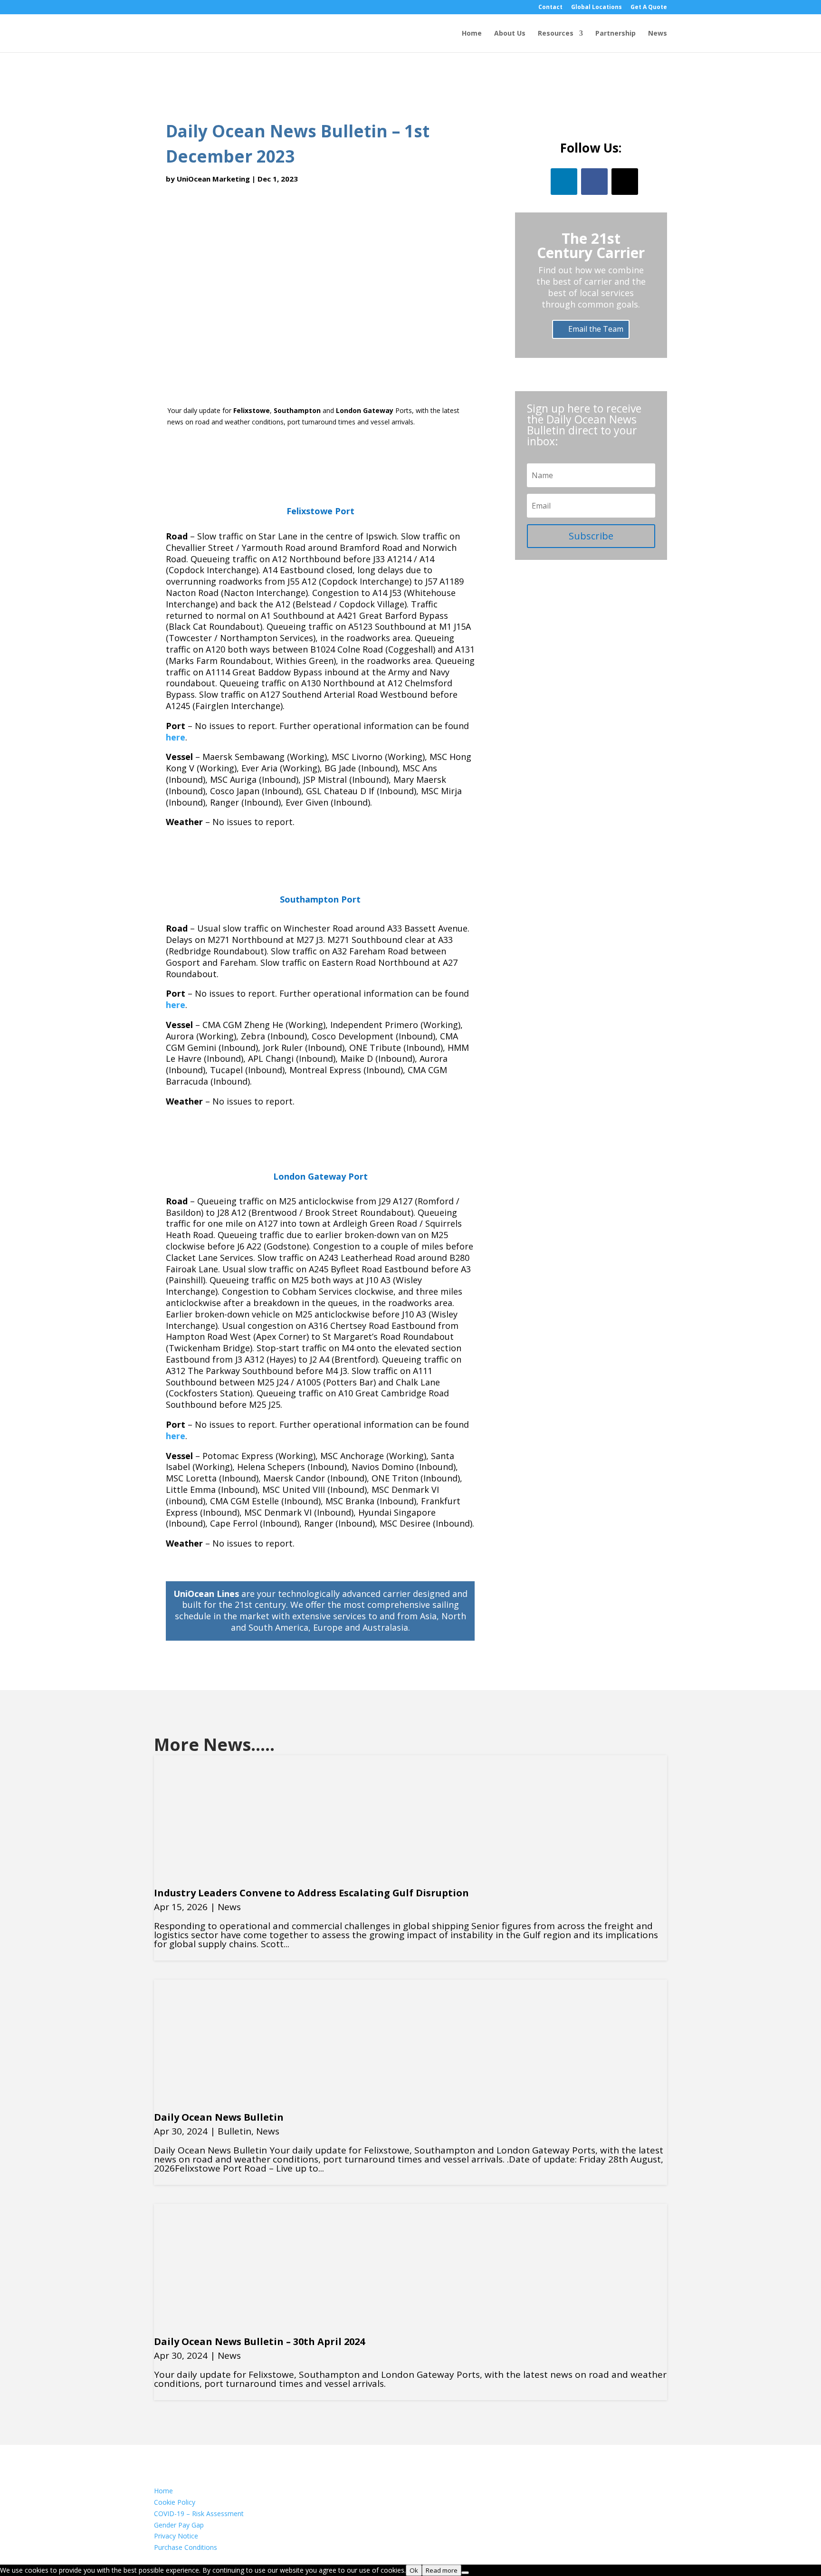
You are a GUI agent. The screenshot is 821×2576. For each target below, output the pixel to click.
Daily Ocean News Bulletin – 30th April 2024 (259, 2341)
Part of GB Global (183, 2559)
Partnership (616, 34)
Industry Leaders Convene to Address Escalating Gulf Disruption (311, 1893)
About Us (510, 34)
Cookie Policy (175, 2502)
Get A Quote (649, 8)
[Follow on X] (625, 182)
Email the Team (596, 329)
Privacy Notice (176, 2536)
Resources (556, 34)
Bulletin (234, 2131)
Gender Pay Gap (179, 2525)
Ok (414, 2570)
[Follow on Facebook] (594, 182)
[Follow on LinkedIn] (564, 182)
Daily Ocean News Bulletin (219, 2117)
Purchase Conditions (186, 2547)
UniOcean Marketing (213, 179)
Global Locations (597, 8)
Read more (442, 2570)
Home (472, 34)
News (658, 34)
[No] (465, 2573)
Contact (550, 8)
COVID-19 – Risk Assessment (199, 2514)
